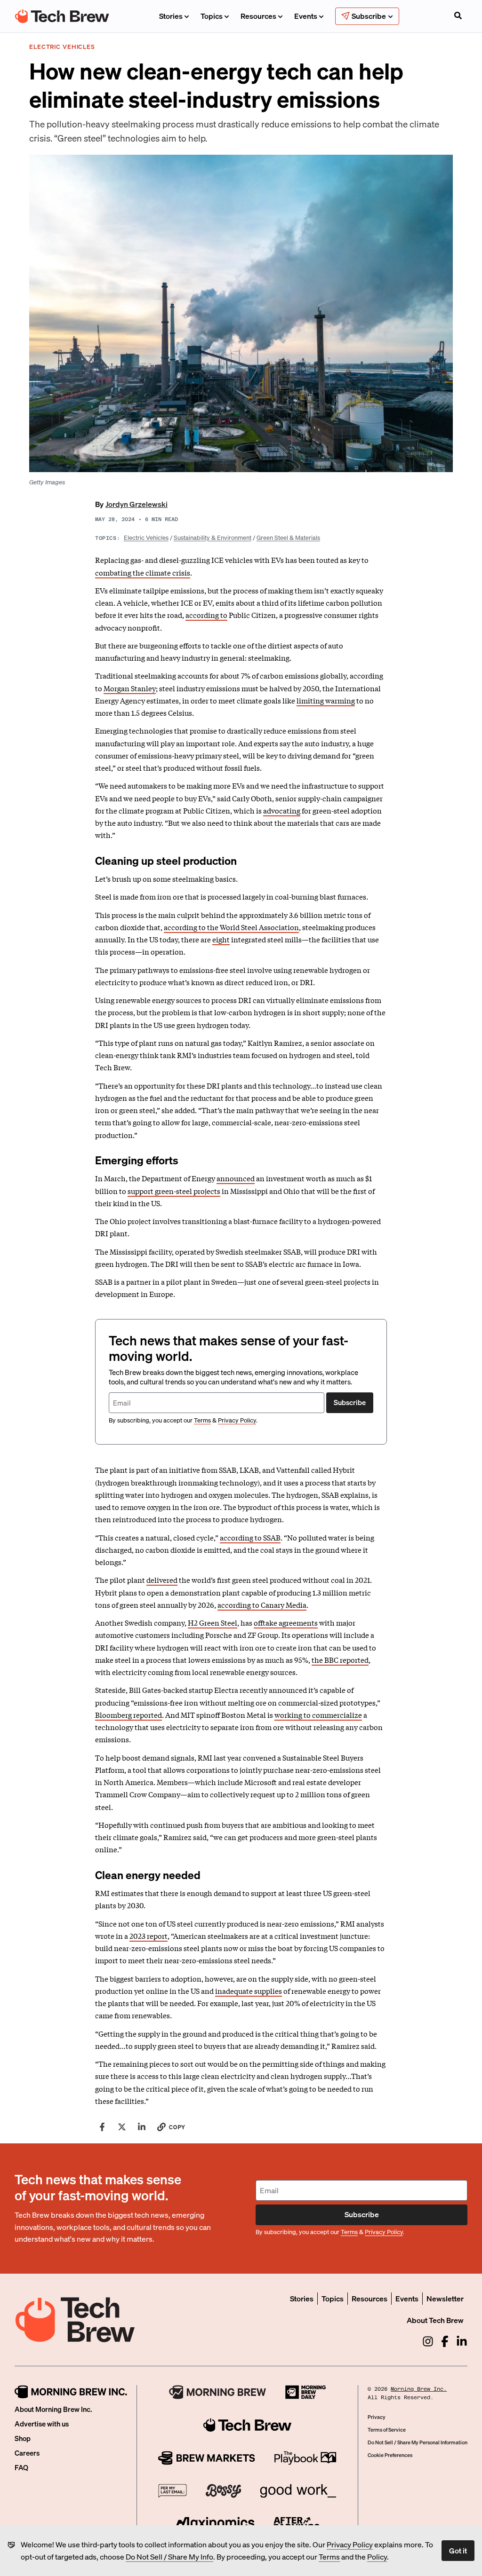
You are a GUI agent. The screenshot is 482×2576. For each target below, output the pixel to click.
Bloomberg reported (129, 1715)
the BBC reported (340, 1659)
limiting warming (326, 700)
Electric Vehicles (146, 537)
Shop (23, 2438)
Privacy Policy (350, 2544)
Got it (458, 2550)
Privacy (377, 2417)
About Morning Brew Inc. (53, 2409)
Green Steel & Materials (288, 537)
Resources (258, 16)
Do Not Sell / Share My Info (169, 2556)
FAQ (21, 2467)
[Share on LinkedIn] (142, 2127)
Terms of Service (387, 2430)
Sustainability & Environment (213, 537)
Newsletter (445, 2298)
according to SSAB (250, 1537)
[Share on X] (122, 2127)
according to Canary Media (262, 1604)
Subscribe (350, 1402)
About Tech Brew (435, 2320)
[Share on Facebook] (102, 2127)
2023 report (149, 1936)
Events (306, 16)
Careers (27, 2453)
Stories (171, 16)
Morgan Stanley (130, 688)
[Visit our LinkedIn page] (462, 2341)
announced (236, 1178)
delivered (162, 1580)
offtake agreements (286, 1622)
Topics (212, 16)
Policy (377, 2556)
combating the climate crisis (143, 572)
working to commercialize (318, 1715)
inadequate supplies (249, 1991)
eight (221, 939)
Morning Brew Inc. (419, 2389)
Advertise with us (42, 2424)
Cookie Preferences (390, 2455)
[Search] (458, 16)
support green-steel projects (174, 1191)
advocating (282, 810)
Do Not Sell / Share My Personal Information (418, 2442)
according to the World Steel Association (231, 927)
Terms (329, 2556)
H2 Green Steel (213, 1622)
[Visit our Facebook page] (445, 2341)
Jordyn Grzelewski (137, 504)
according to (206, 615)
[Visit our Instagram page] (428, 2341)
